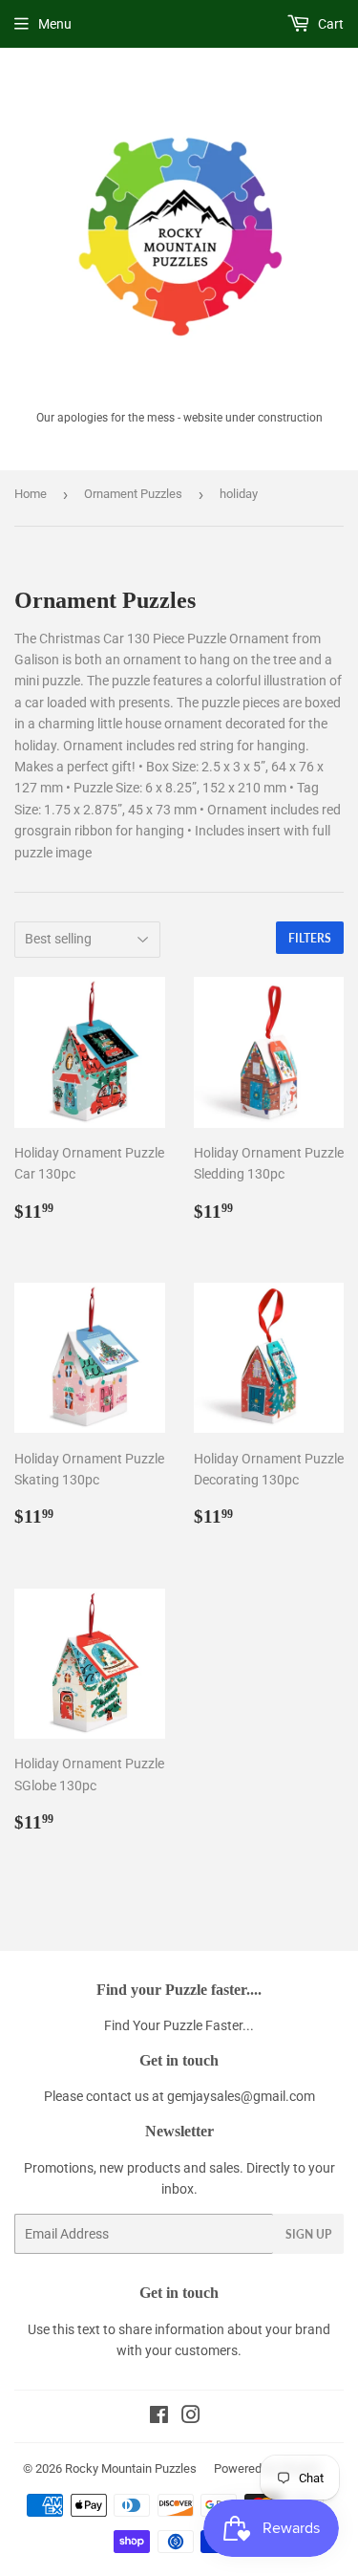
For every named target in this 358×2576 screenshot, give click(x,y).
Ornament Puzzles (133, 494)
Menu (55, 24)
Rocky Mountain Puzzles (131, 2468)
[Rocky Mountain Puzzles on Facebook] (159, 2417)
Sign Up (308, 2234)
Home (31, 494)
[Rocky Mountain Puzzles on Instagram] (191, 2417)
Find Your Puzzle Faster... (179, 2025)
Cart (329, 24)
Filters (310, 938)
